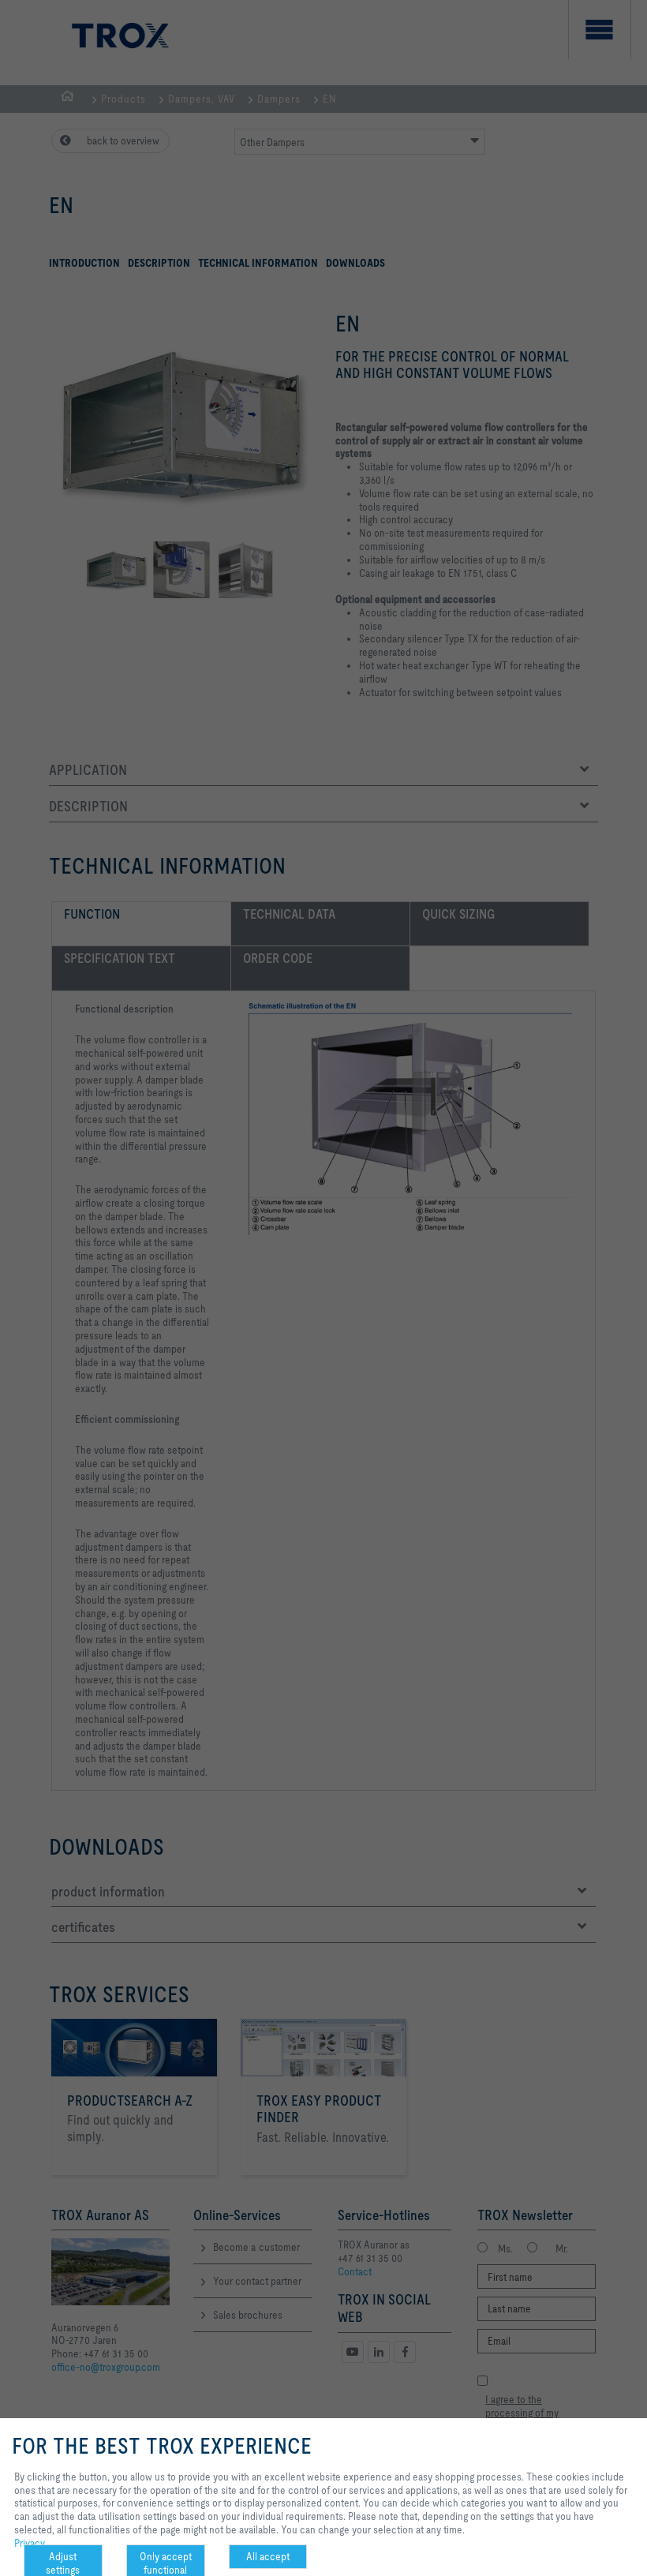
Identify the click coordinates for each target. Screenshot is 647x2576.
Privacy (30, 2543)
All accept (268, 2556)
